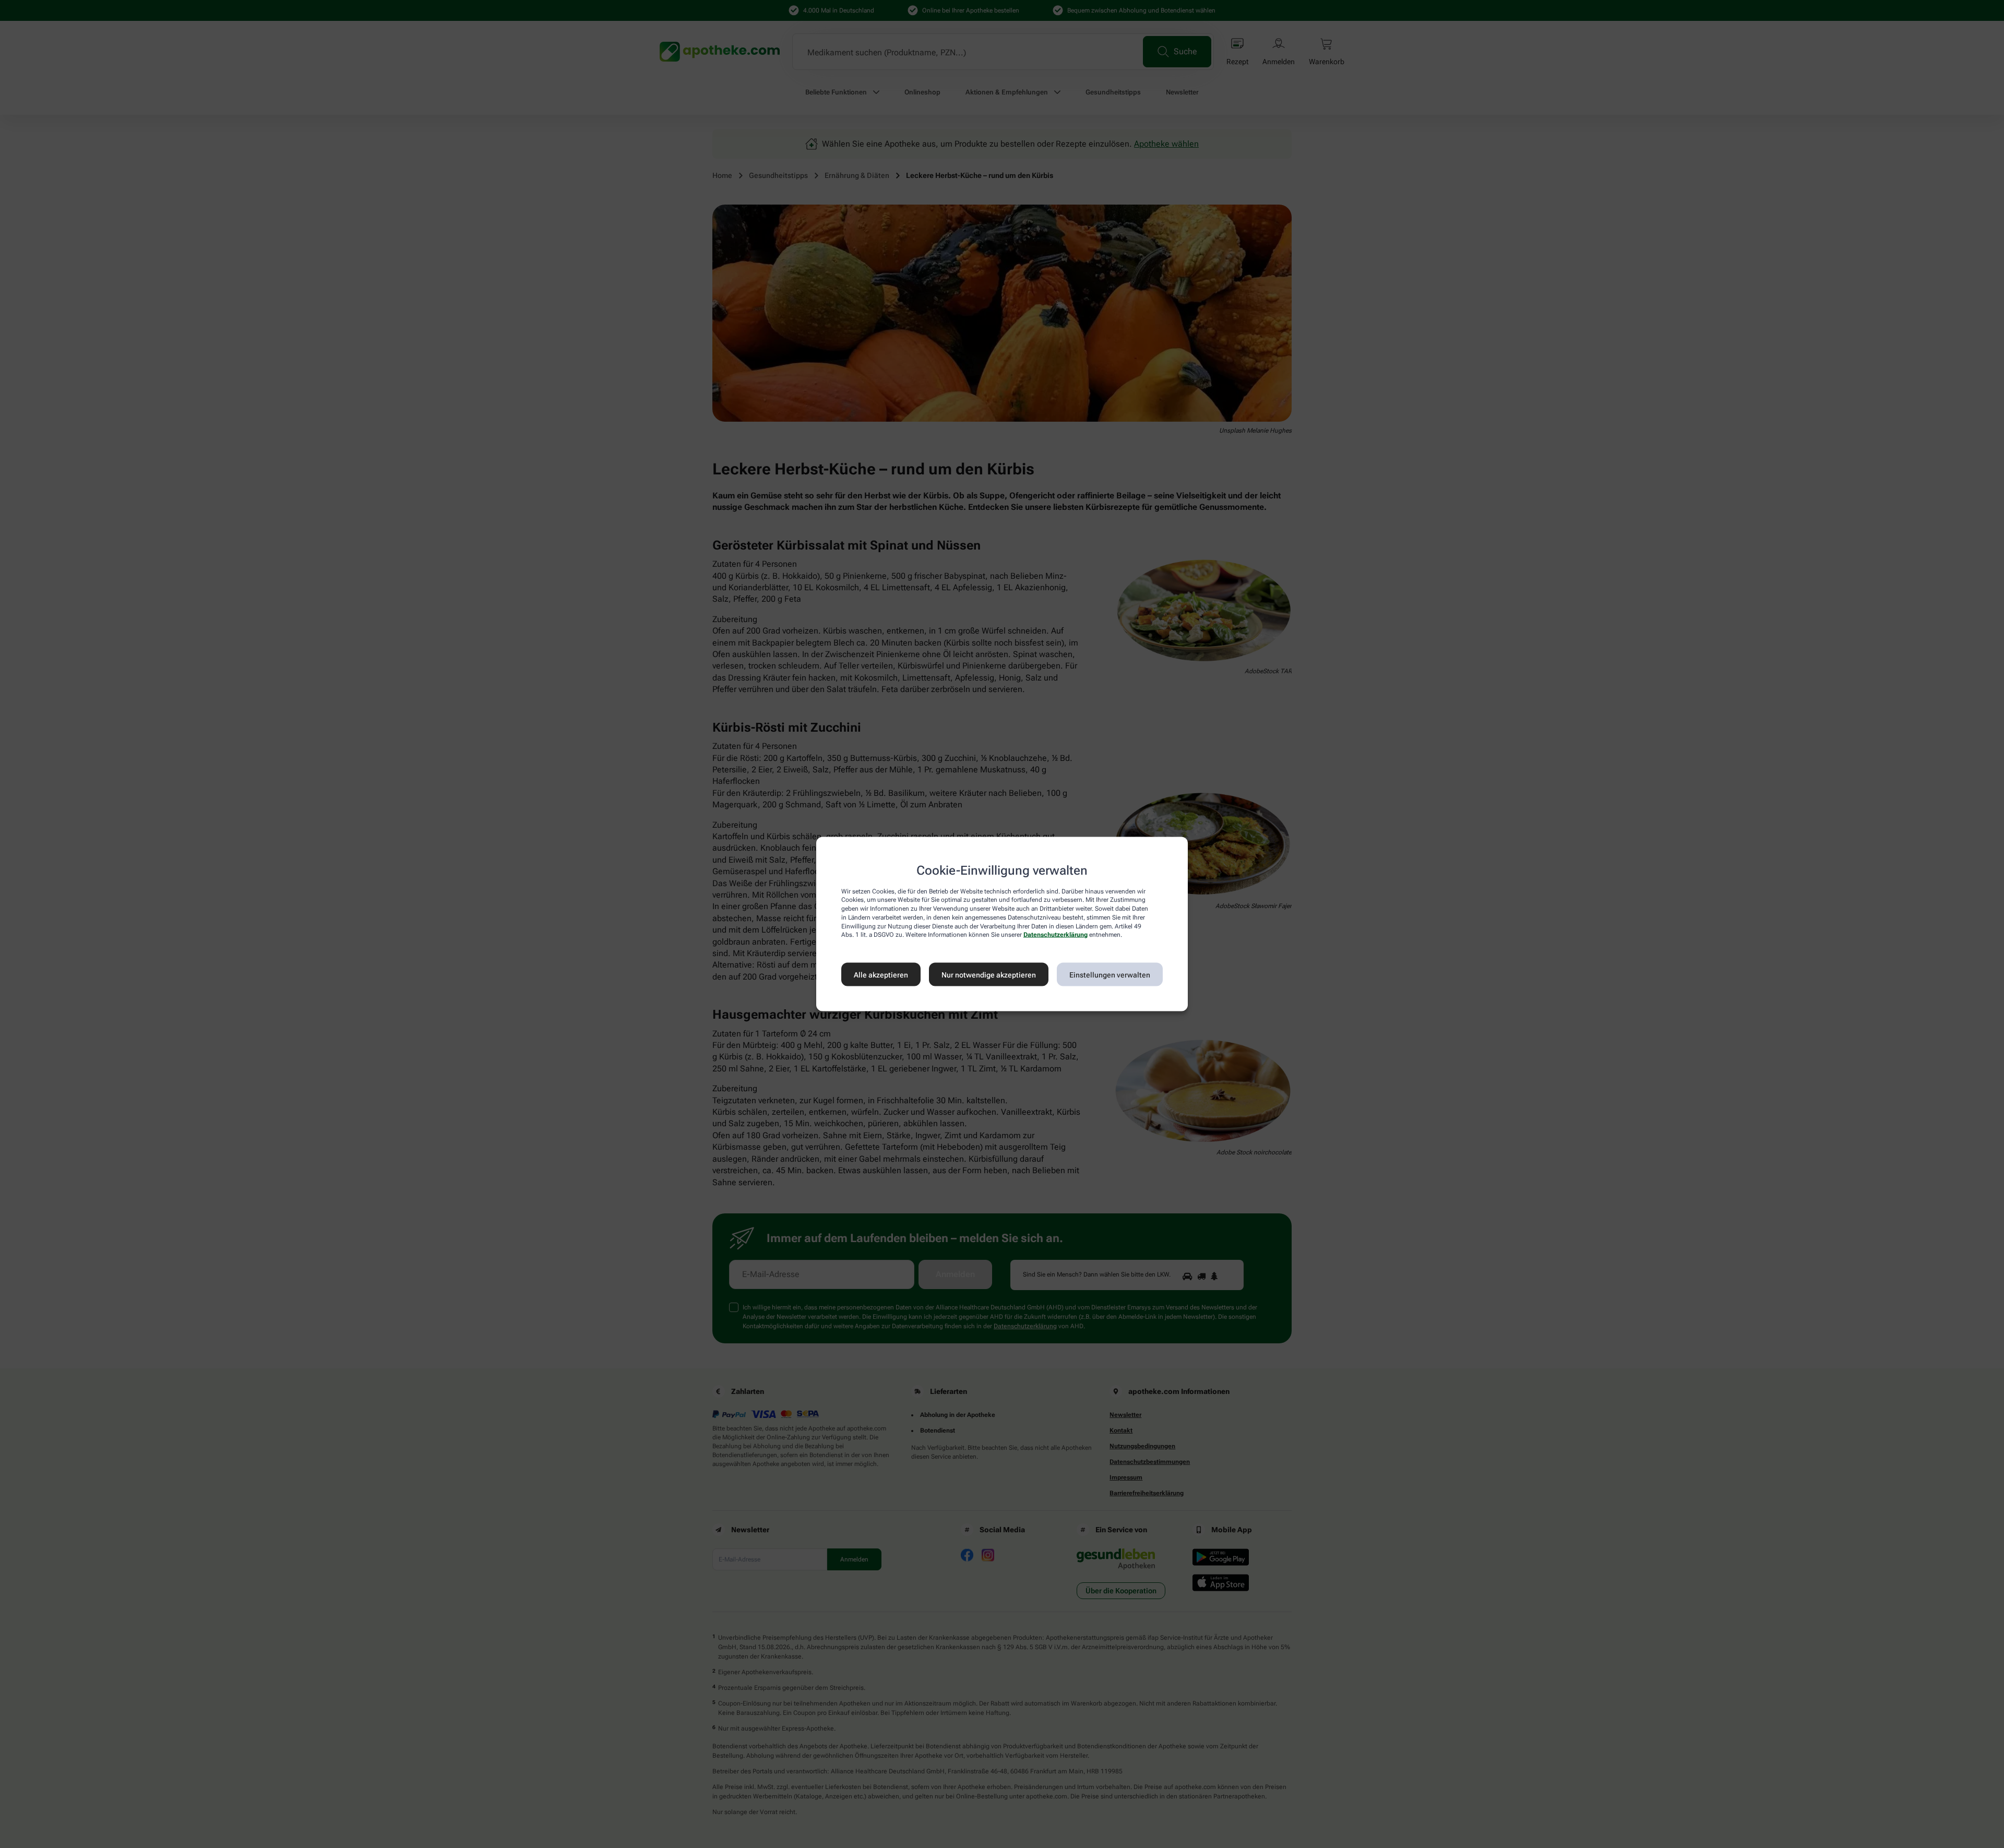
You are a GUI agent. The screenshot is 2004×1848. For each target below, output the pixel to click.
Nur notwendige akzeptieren (989, 974)
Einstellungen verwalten (1110, 974)
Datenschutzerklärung (1055, 935)
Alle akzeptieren (881, 974)
